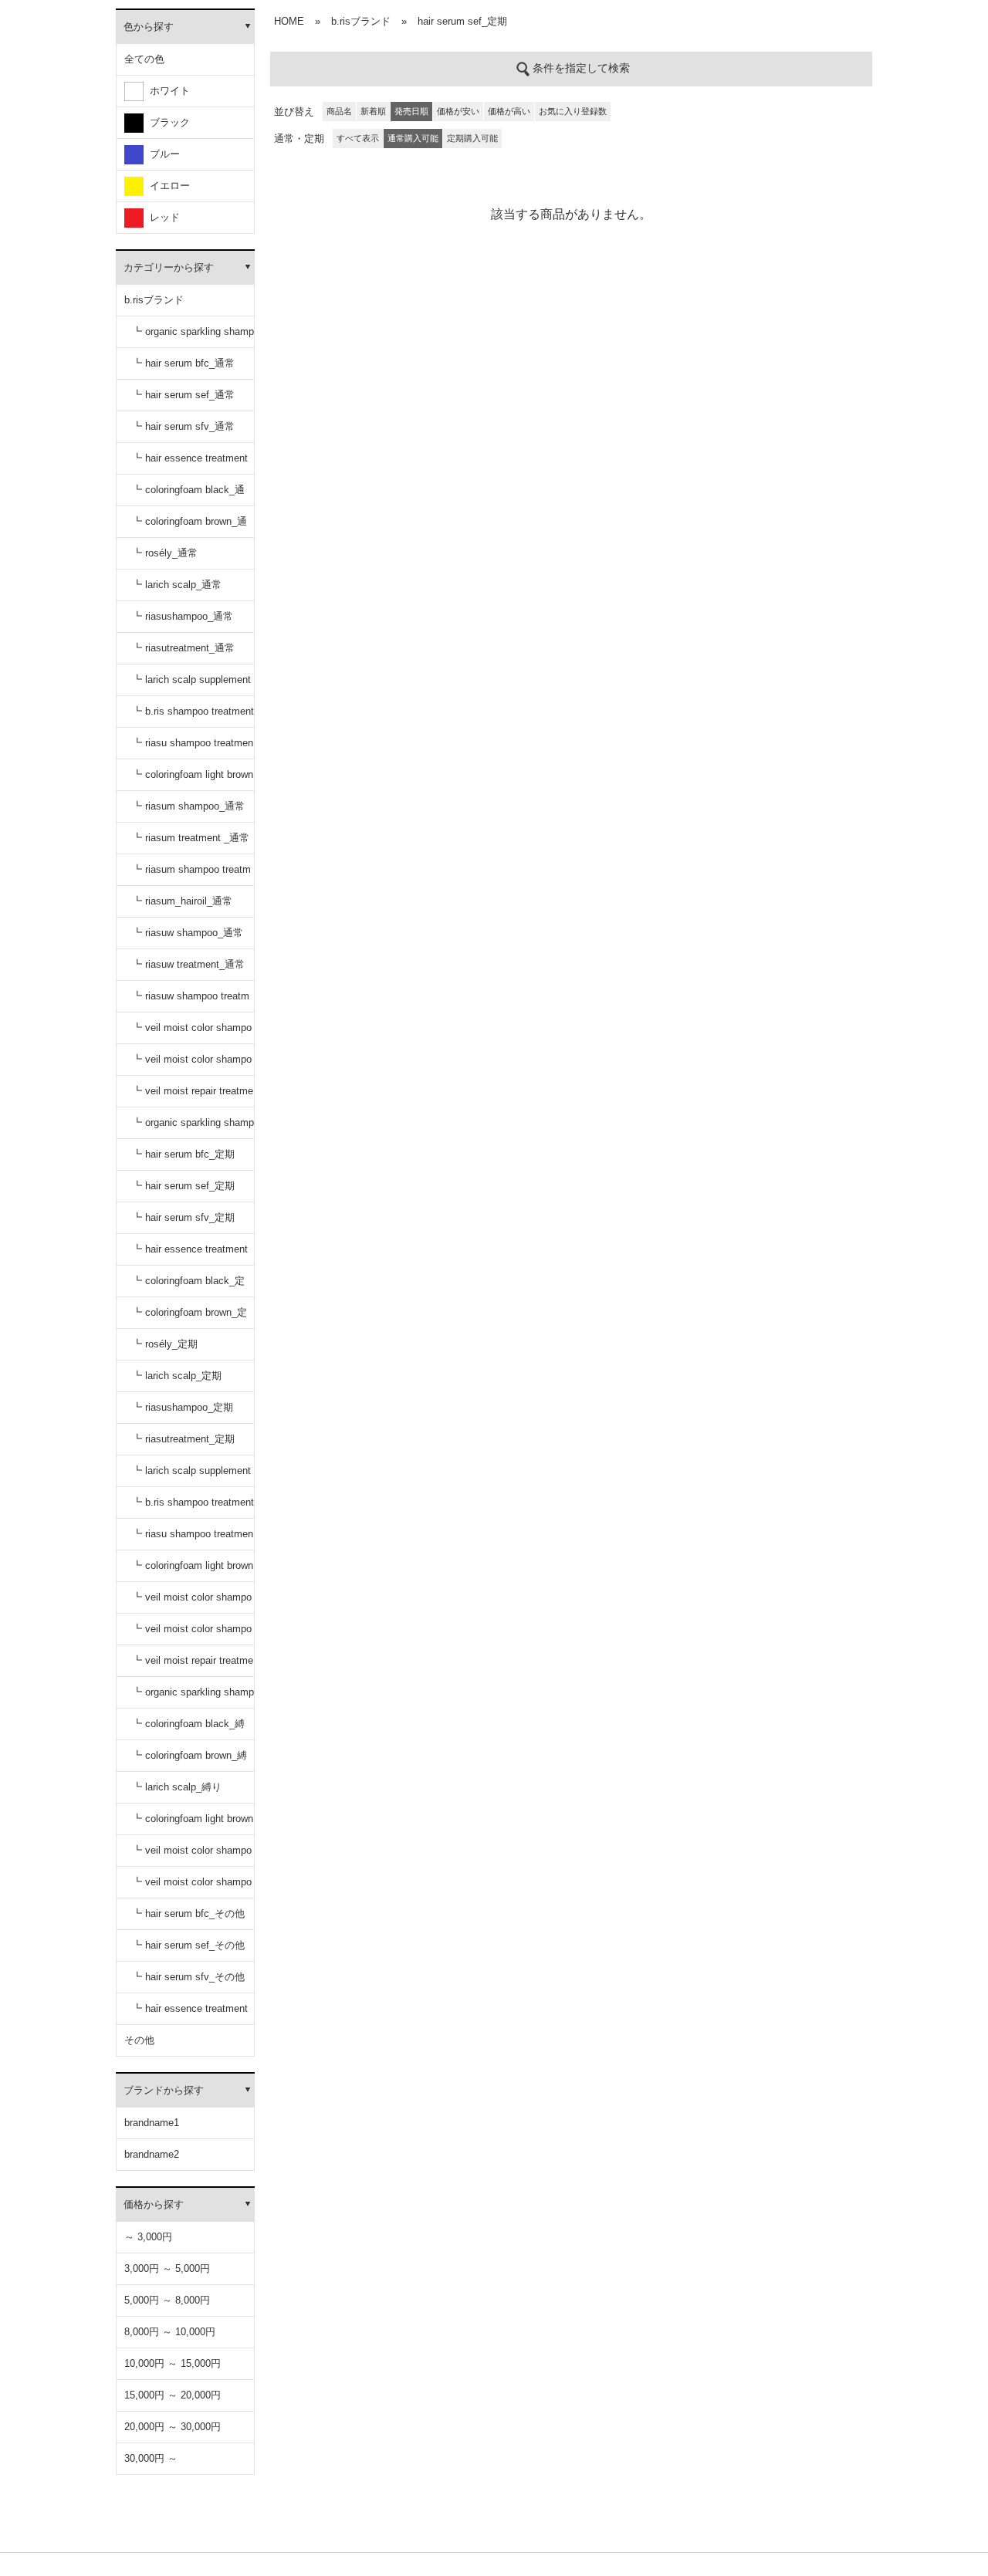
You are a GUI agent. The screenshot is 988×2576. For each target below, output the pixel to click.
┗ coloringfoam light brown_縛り (193, 1824)
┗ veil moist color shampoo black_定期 (192, 1602)
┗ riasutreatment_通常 (183, 648)
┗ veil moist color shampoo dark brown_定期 (192, 1634)
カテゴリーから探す (169, 267)
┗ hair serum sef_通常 (183, 395)
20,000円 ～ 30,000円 (173, 2427)
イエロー (167, 186)
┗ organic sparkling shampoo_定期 (193, 1128)
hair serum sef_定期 (462, 21)
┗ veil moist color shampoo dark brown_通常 (192, 1065)
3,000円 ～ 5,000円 (167, 2268)
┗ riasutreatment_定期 (183, 1439)
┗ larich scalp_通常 (177, 585)
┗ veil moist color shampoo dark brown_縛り (192, 1887)
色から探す (149, 27)
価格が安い (458, 111)
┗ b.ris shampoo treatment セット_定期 (193, 1508)
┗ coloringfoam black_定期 (188, 1286)
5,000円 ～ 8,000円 (167, 2300)
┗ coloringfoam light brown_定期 (193, 1571)
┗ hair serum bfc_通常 (183, 363)
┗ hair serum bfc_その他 (188, 1913)
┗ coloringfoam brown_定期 (189, 1318)
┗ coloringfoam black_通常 (188, 495)
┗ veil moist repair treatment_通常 (193, 1096)
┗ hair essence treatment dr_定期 (190, 1254)
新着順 (373, 111)
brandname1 (152, 2123)
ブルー (162, 154)
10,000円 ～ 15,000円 (173, 2363)
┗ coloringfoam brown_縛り (189, 1761)
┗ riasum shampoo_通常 (188, 806)
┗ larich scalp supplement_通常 (191, 685)
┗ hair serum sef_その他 (188, 1945)
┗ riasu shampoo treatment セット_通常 (193, 748)
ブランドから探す (164, 2090)
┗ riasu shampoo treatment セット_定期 (193, 1539)
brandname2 (152, 2154)
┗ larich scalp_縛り (177, 1787)
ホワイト (167, 91)
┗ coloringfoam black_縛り (188, 1729)
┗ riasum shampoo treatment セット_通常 (191, 875)
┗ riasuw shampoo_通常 (188, 933)
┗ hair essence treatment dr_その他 (190, 2014)
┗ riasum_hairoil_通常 (182, 901)
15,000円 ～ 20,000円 (173, 2395)
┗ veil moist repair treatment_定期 (193, 1666)
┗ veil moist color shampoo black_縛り (192, 1856)
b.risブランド (154, 300)
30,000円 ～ (151, 2458)
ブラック (167, 122)
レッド (162, 217)
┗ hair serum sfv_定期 (183, 1217)
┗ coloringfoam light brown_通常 (193, 780)
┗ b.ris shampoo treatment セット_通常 (193, 717)
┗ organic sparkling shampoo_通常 (193, 337)
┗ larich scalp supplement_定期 (191, 1476)
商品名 (339, 111)
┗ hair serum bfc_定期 (183, 1154)
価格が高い (509, 111)
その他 (139, 2040)
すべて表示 (358, 138)
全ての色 (144, 59)
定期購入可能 (472, 138)
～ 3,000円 (148, 2237)
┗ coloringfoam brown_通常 (189, 527)
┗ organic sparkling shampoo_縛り (193, 1697)
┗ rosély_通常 (165, 553)
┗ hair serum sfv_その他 (188, 1977)
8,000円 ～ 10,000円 (170, 2332)
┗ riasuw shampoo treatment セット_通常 (191, 1001)
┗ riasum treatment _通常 (191, 838)
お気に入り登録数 (573, 111)
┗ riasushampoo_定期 (183, 1407)
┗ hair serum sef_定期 (183, 1186)
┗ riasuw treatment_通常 (188, 964)
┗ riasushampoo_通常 (183, 616)
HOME (289, 21)
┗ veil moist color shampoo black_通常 (192, 1033)
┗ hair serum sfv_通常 (183, 426)
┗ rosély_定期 (165, 1344)
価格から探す (154, 2204)
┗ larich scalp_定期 (177, 1376)
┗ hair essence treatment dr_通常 (190, 463)
